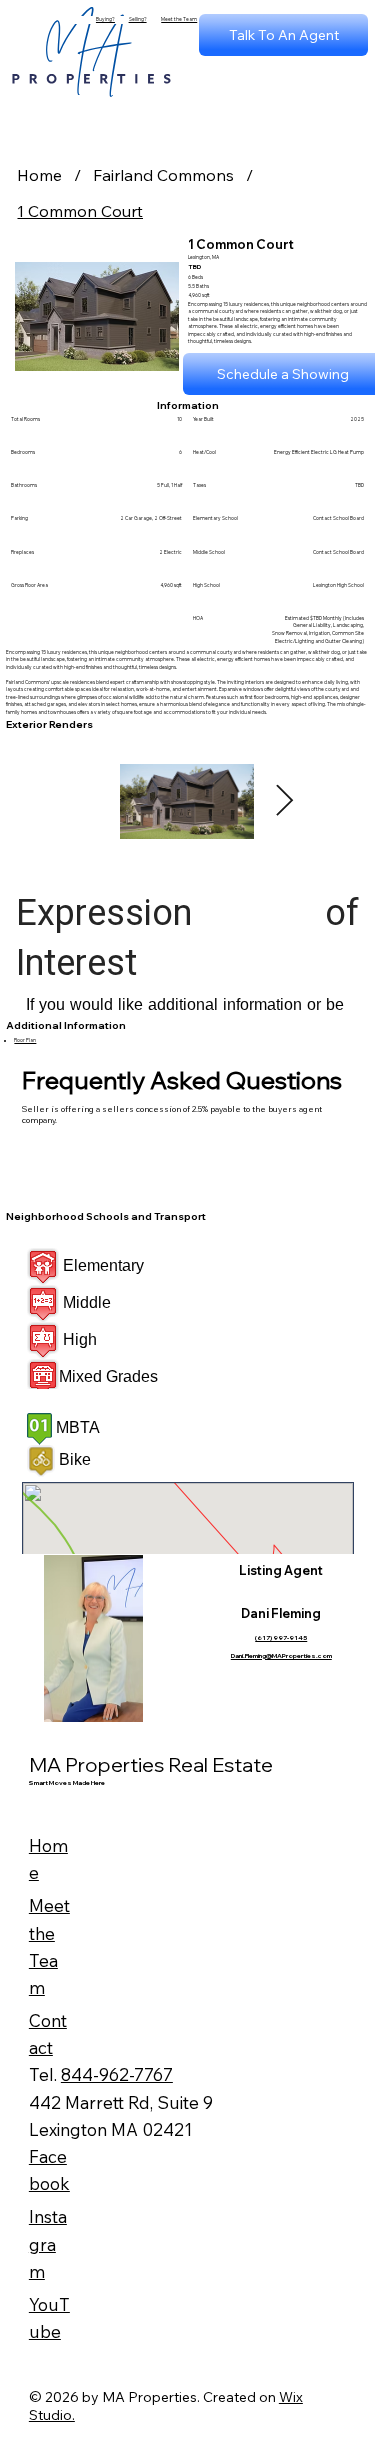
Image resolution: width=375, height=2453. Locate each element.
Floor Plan (25, 1040)
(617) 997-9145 (281, 1638)
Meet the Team (179, 19)
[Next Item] (284, 802)
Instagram (48, 2243)
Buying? (105, 19)
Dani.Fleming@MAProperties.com (281, 1656)
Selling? (138, 19)
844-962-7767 (117, 2074)
